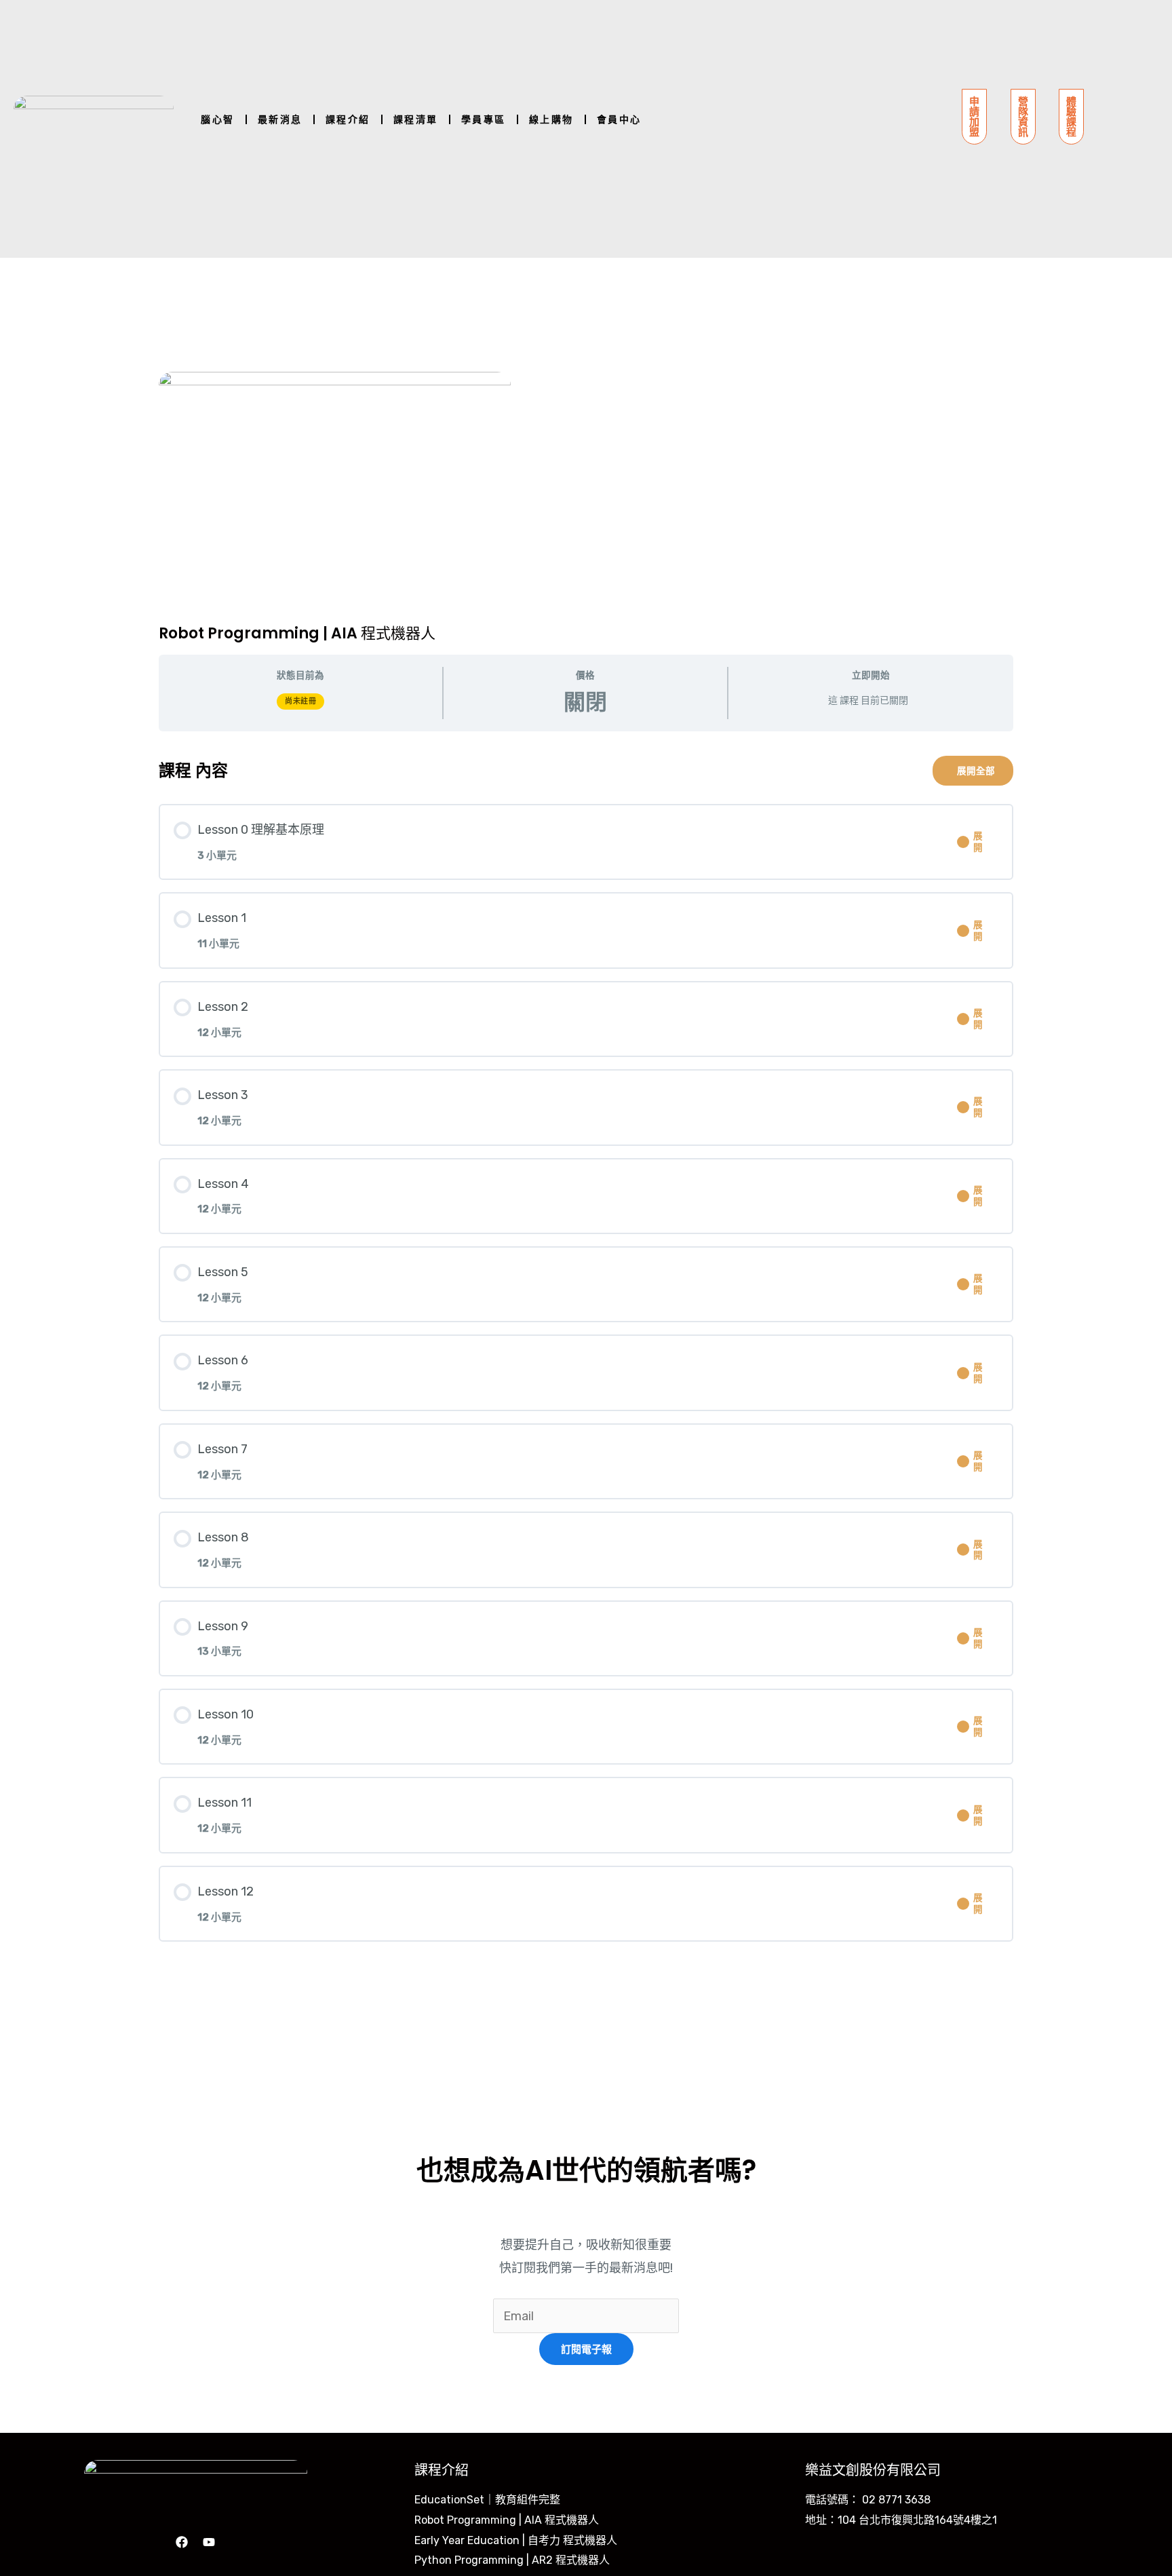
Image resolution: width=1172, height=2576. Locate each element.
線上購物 (551, 119)
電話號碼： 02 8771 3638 (868, 2500)
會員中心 (619, 119)
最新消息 (280, 119)
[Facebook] (182, 2542)
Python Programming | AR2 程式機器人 (512, 2560)
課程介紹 (348, 119)
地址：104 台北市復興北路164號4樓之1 (901, 2520)
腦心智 (218, 119)
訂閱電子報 (586, 2349)
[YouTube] (209, 2542)
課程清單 (416, 119)
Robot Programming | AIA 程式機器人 (507, 2520)
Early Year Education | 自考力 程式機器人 (516, 2540)
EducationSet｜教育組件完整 (487, 2500)
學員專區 (484, 119)
